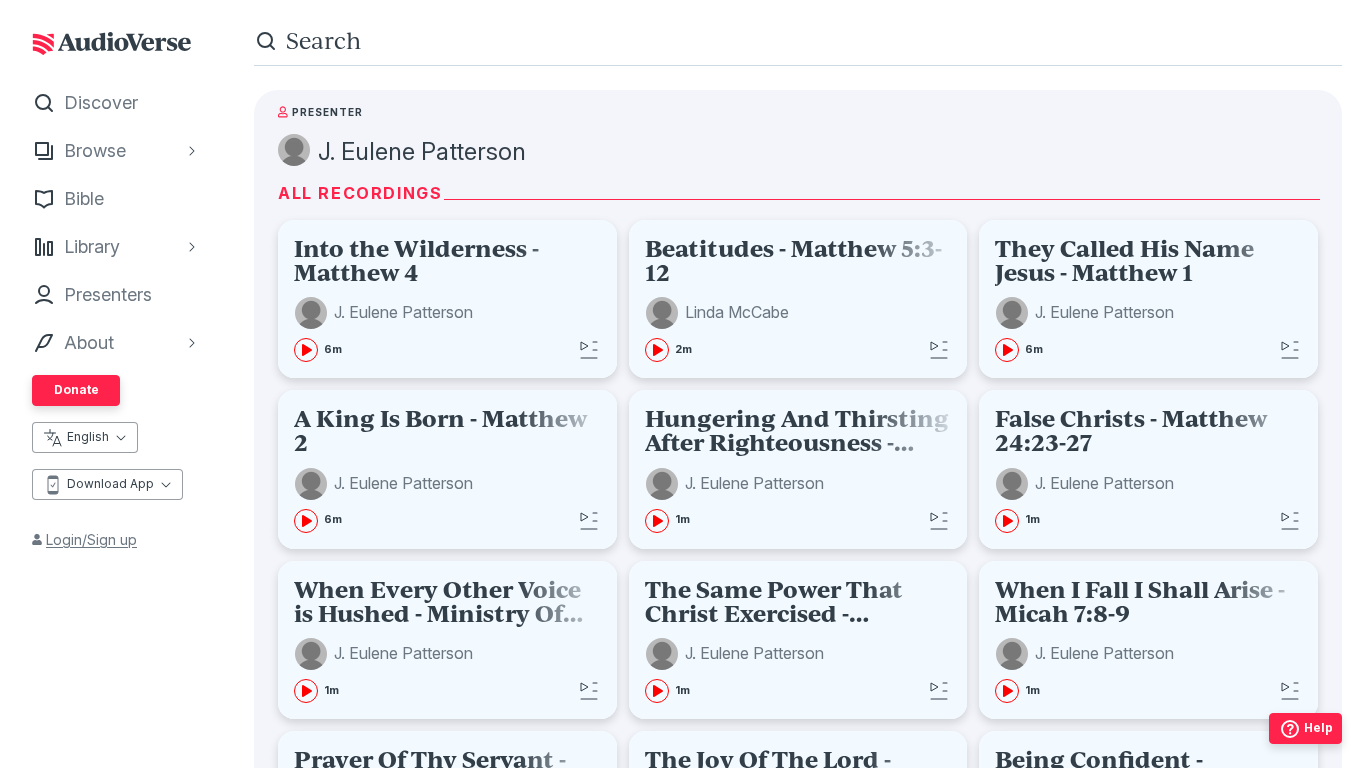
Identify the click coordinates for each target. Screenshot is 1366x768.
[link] (447, 299)
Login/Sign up (91, 539)
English (88, 436)
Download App (110, 483)
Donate (76, 389)
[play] (306, 350)
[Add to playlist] (589, 350)
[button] (386, 313)
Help (1318, 727)
